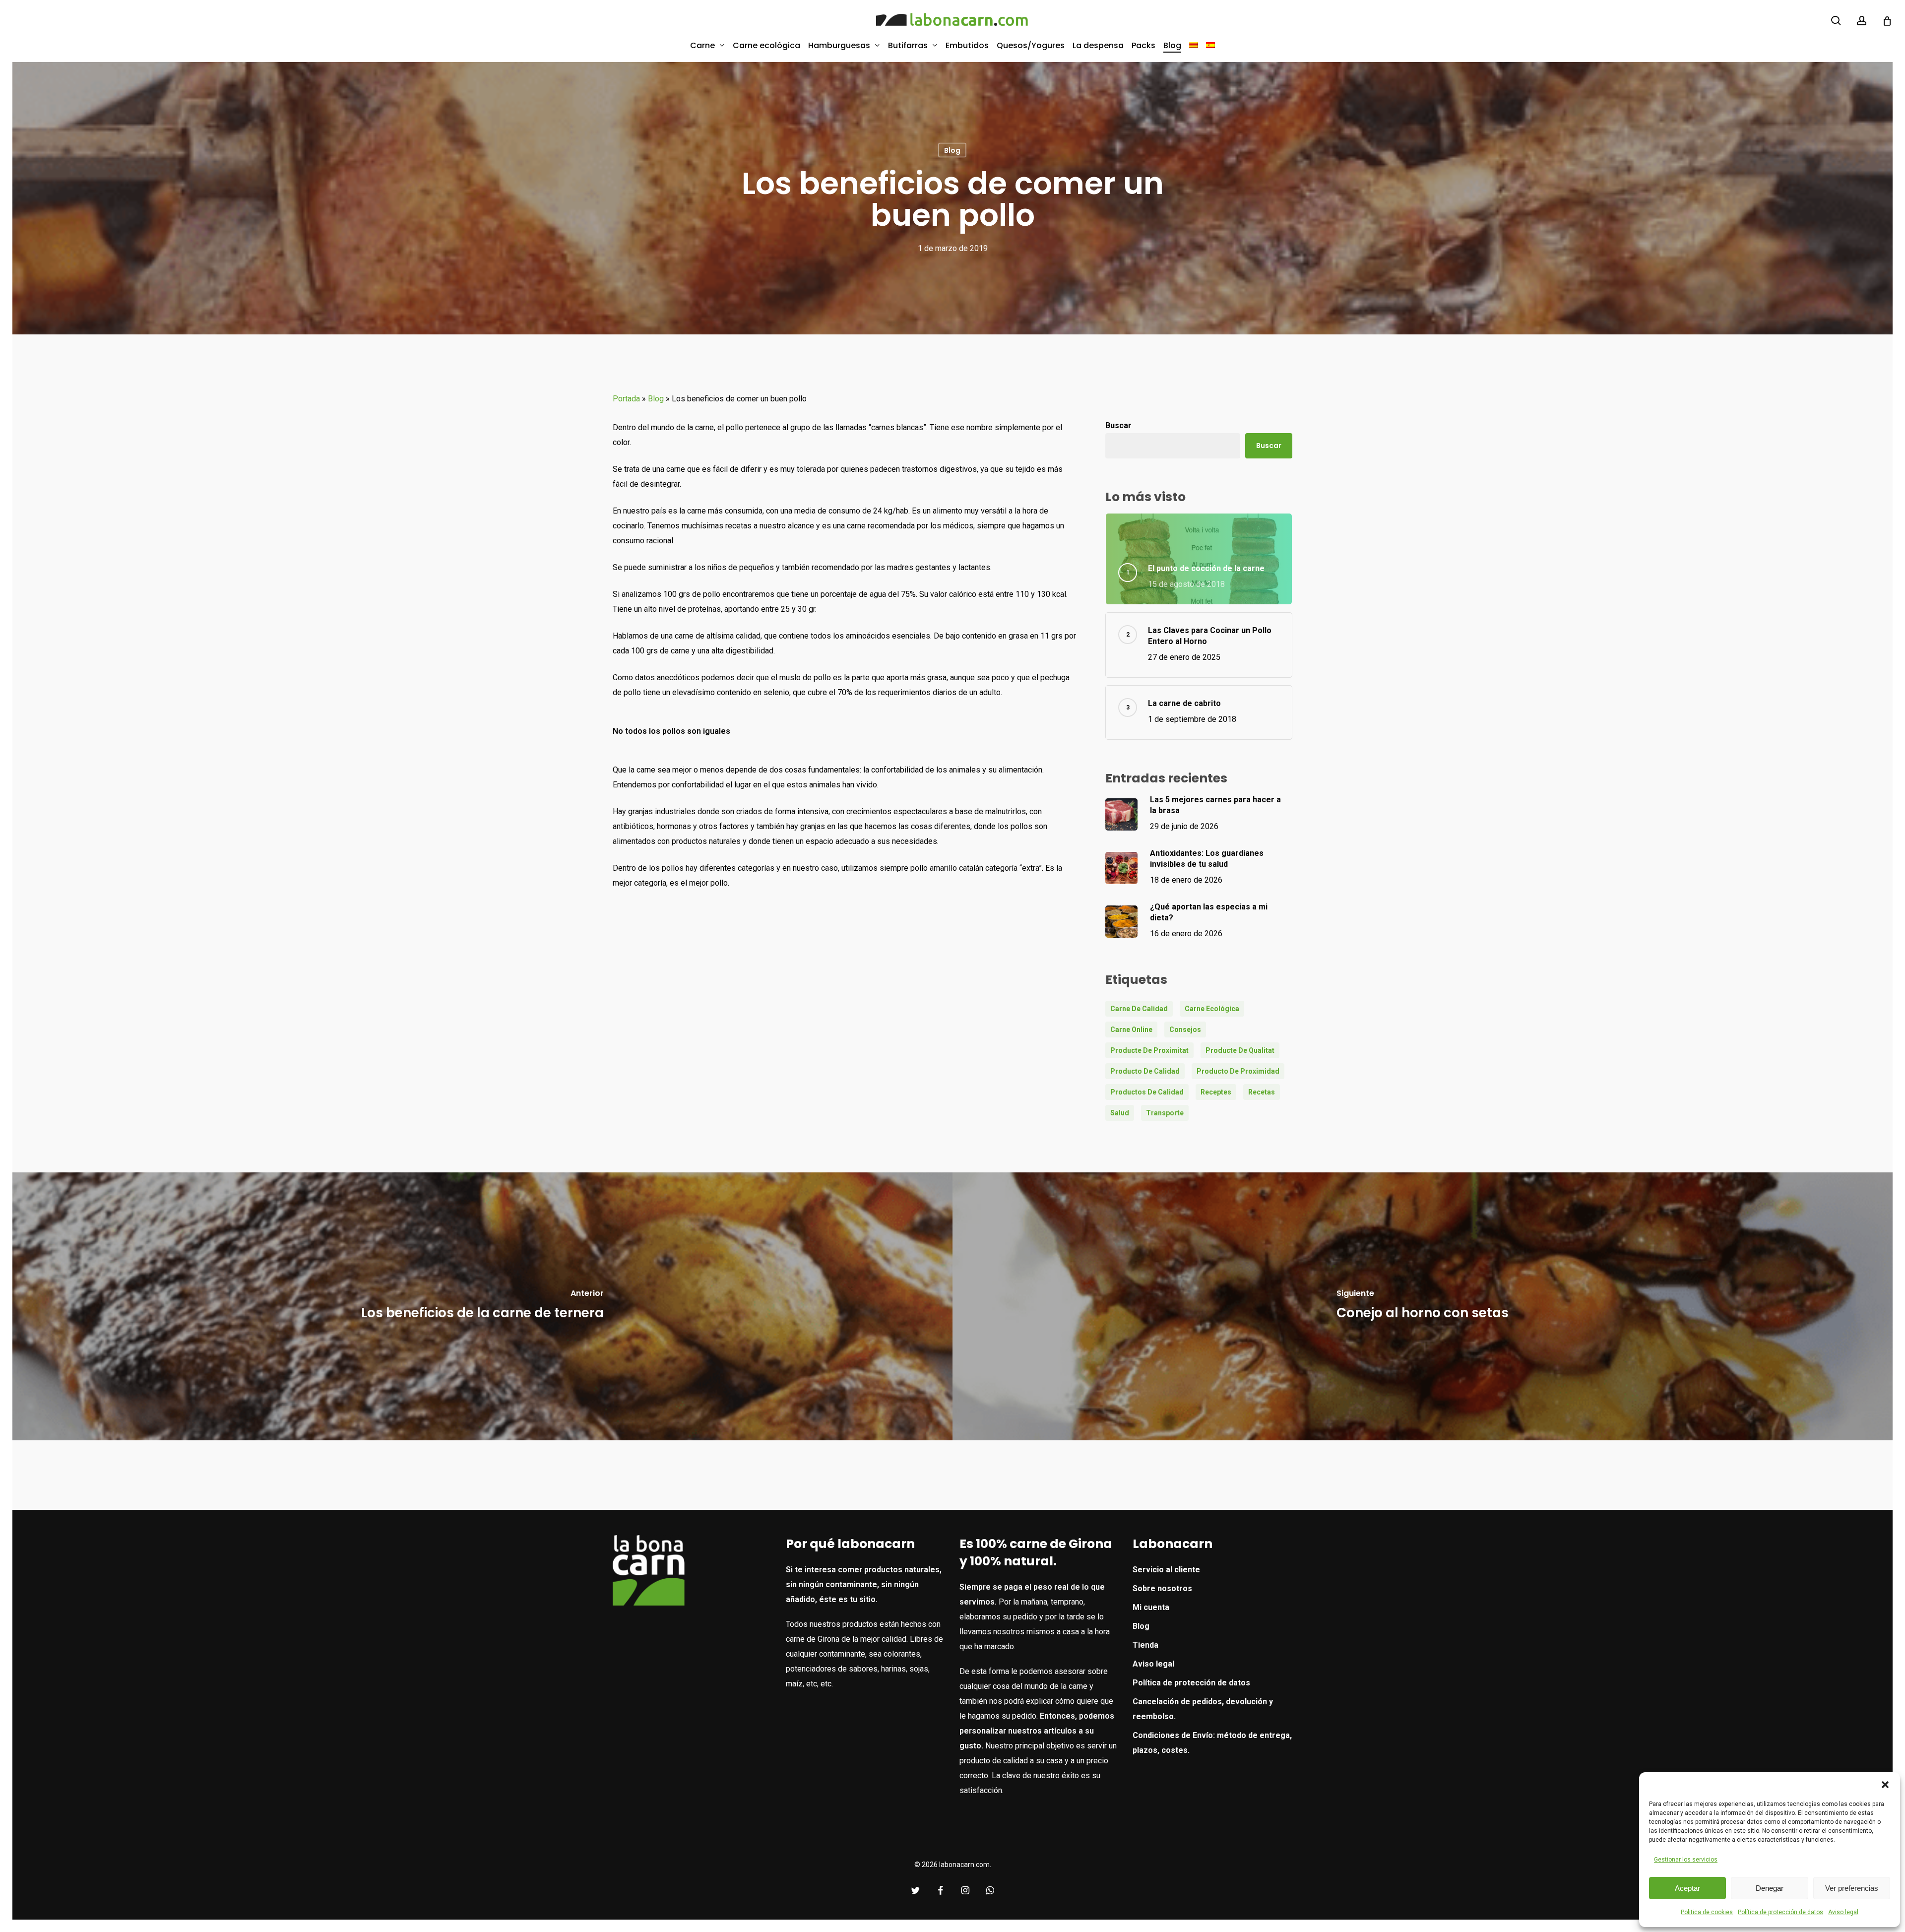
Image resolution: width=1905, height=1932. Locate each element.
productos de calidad (1147, 1092)
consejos (1185, 1030)
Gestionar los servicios (1686, 1860)
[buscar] (1836, 21)
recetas (1262, 1092)
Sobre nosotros (1162, 1588)
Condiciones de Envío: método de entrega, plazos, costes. (1212, 1743)
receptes (1216, 1092)
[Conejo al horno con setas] (1423, 1306)
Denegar (1770, 1888)
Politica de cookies (1707, 1912)
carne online (1131, 1030)
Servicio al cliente (1166, 1570)
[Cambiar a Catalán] (1194, 45)
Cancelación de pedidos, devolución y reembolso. (1203, 1709)
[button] (1885, 1785)
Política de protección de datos (1780, 1912)
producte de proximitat (1149, 1050)
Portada (626, 399)
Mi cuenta (1151, 1607)
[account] (1862, 21)
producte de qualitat (1240, 1050)
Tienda (1145, 1645)
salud (1120, 1113)
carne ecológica (1212, 1009)
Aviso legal (1843, 1912)
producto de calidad (1145, 1071)
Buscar (1118, 425)
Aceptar (1687, 1888)
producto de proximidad (1238, 1071)
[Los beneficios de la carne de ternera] (482, 1306)
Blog (952, 150)
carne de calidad (1139, 1009)
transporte (1165, 1113)
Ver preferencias (1852, 1888)
